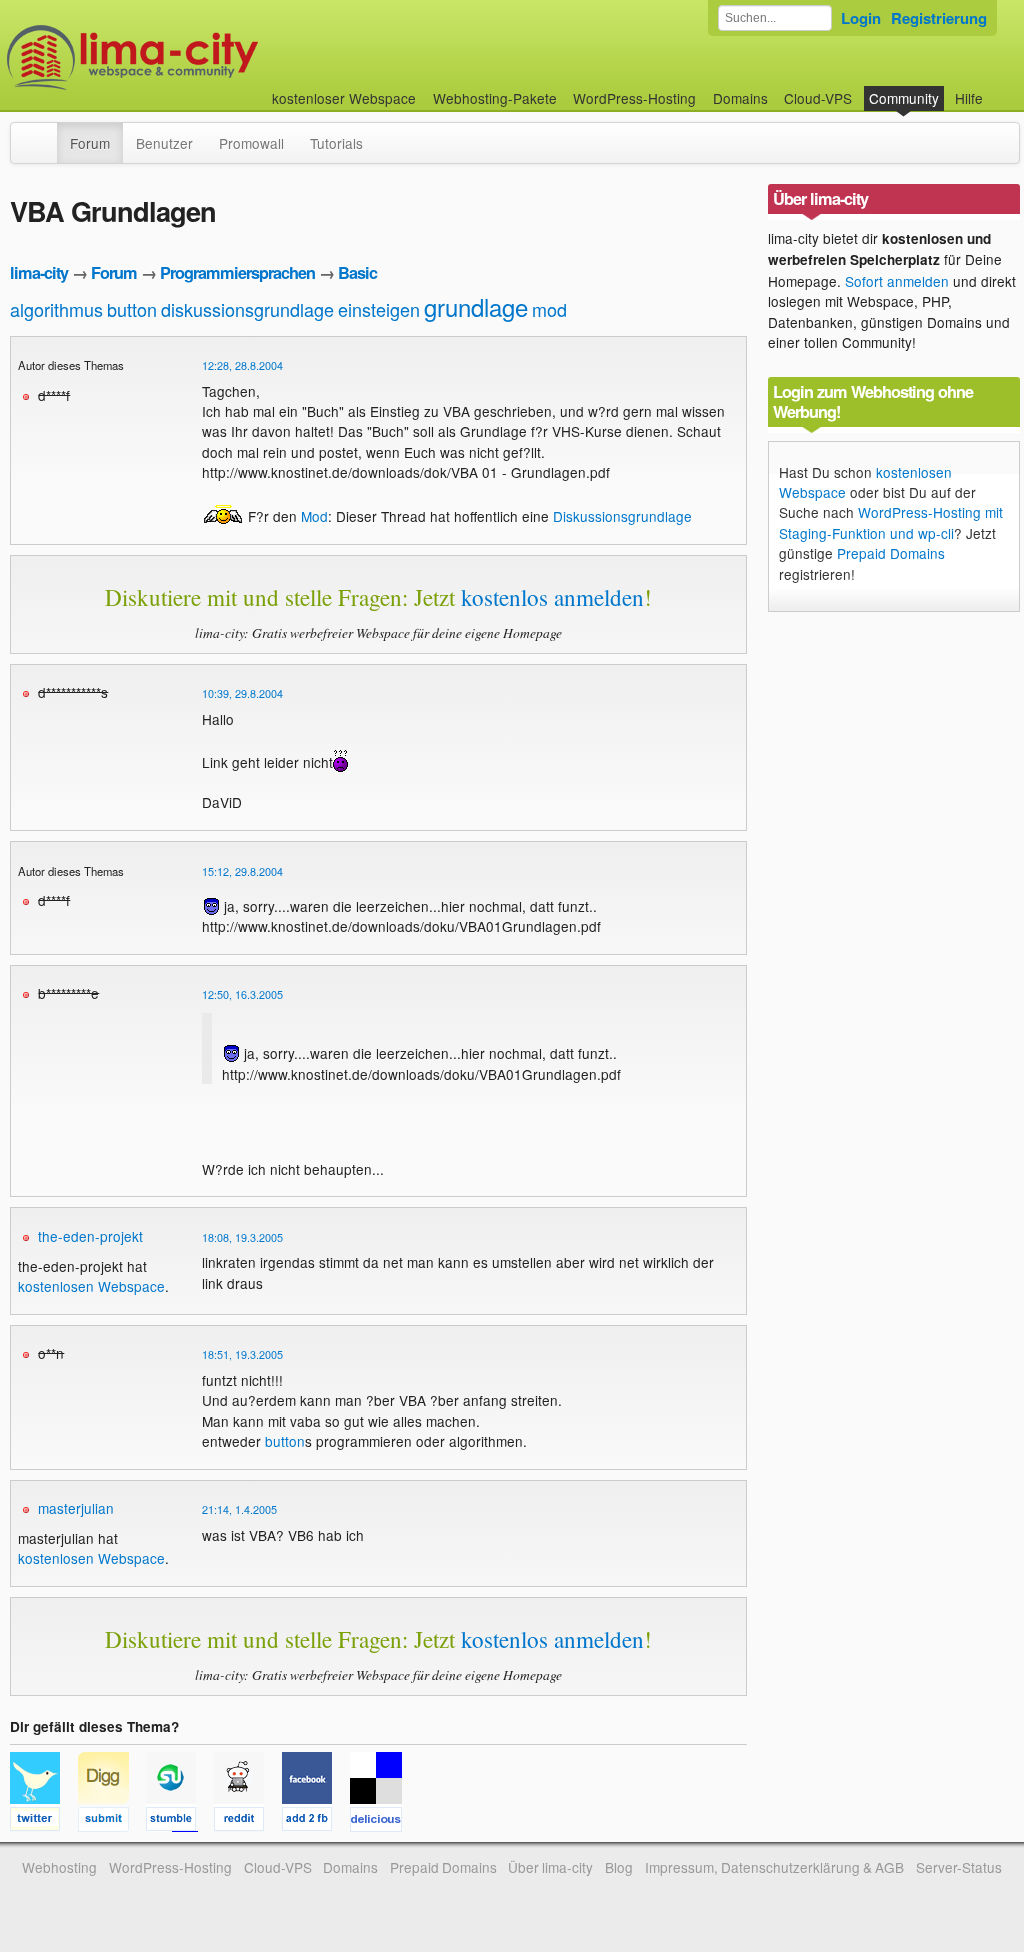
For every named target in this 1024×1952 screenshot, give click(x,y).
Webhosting (59, 1867)
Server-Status (959, 1867)
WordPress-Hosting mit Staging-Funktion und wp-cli (891, 522)
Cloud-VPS (818, 98)
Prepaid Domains (891, 553)
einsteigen (379, 309)
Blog (619, 1867)
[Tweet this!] (44, 1822)
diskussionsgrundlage (247, 309)
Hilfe (969, 98)
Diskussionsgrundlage (622, 516)
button (132, 309)
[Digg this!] (112, 1822)
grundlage (476, 306)
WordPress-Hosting (634, 98)
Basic (357, 272)
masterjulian (76, 1508)
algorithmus (56, 309)
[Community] (44, 133)
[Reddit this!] (248, 1822)
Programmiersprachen (237, 272)
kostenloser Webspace (344, 98)
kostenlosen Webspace (91, 1286)
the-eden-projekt (90, 1236)
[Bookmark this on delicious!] (382, 1822)
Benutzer (164, 143)
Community (904, 98)
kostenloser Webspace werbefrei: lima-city (207, 57)
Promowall (251, 143)
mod (549, 309)
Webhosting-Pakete (495, 98)
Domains (740, 98)
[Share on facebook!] (316, 1822)
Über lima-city (550, 1867)
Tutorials (336, 143)
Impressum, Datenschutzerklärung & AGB (774, 1867)
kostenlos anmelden (552, 597)
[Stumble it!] (180, 1822)
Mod (314, 516)
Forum (90, 143)
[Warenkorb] (999, 88)
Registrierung (939, 18)
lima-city (39, 272)
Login (861, 18)
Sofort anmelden (897, 281)
